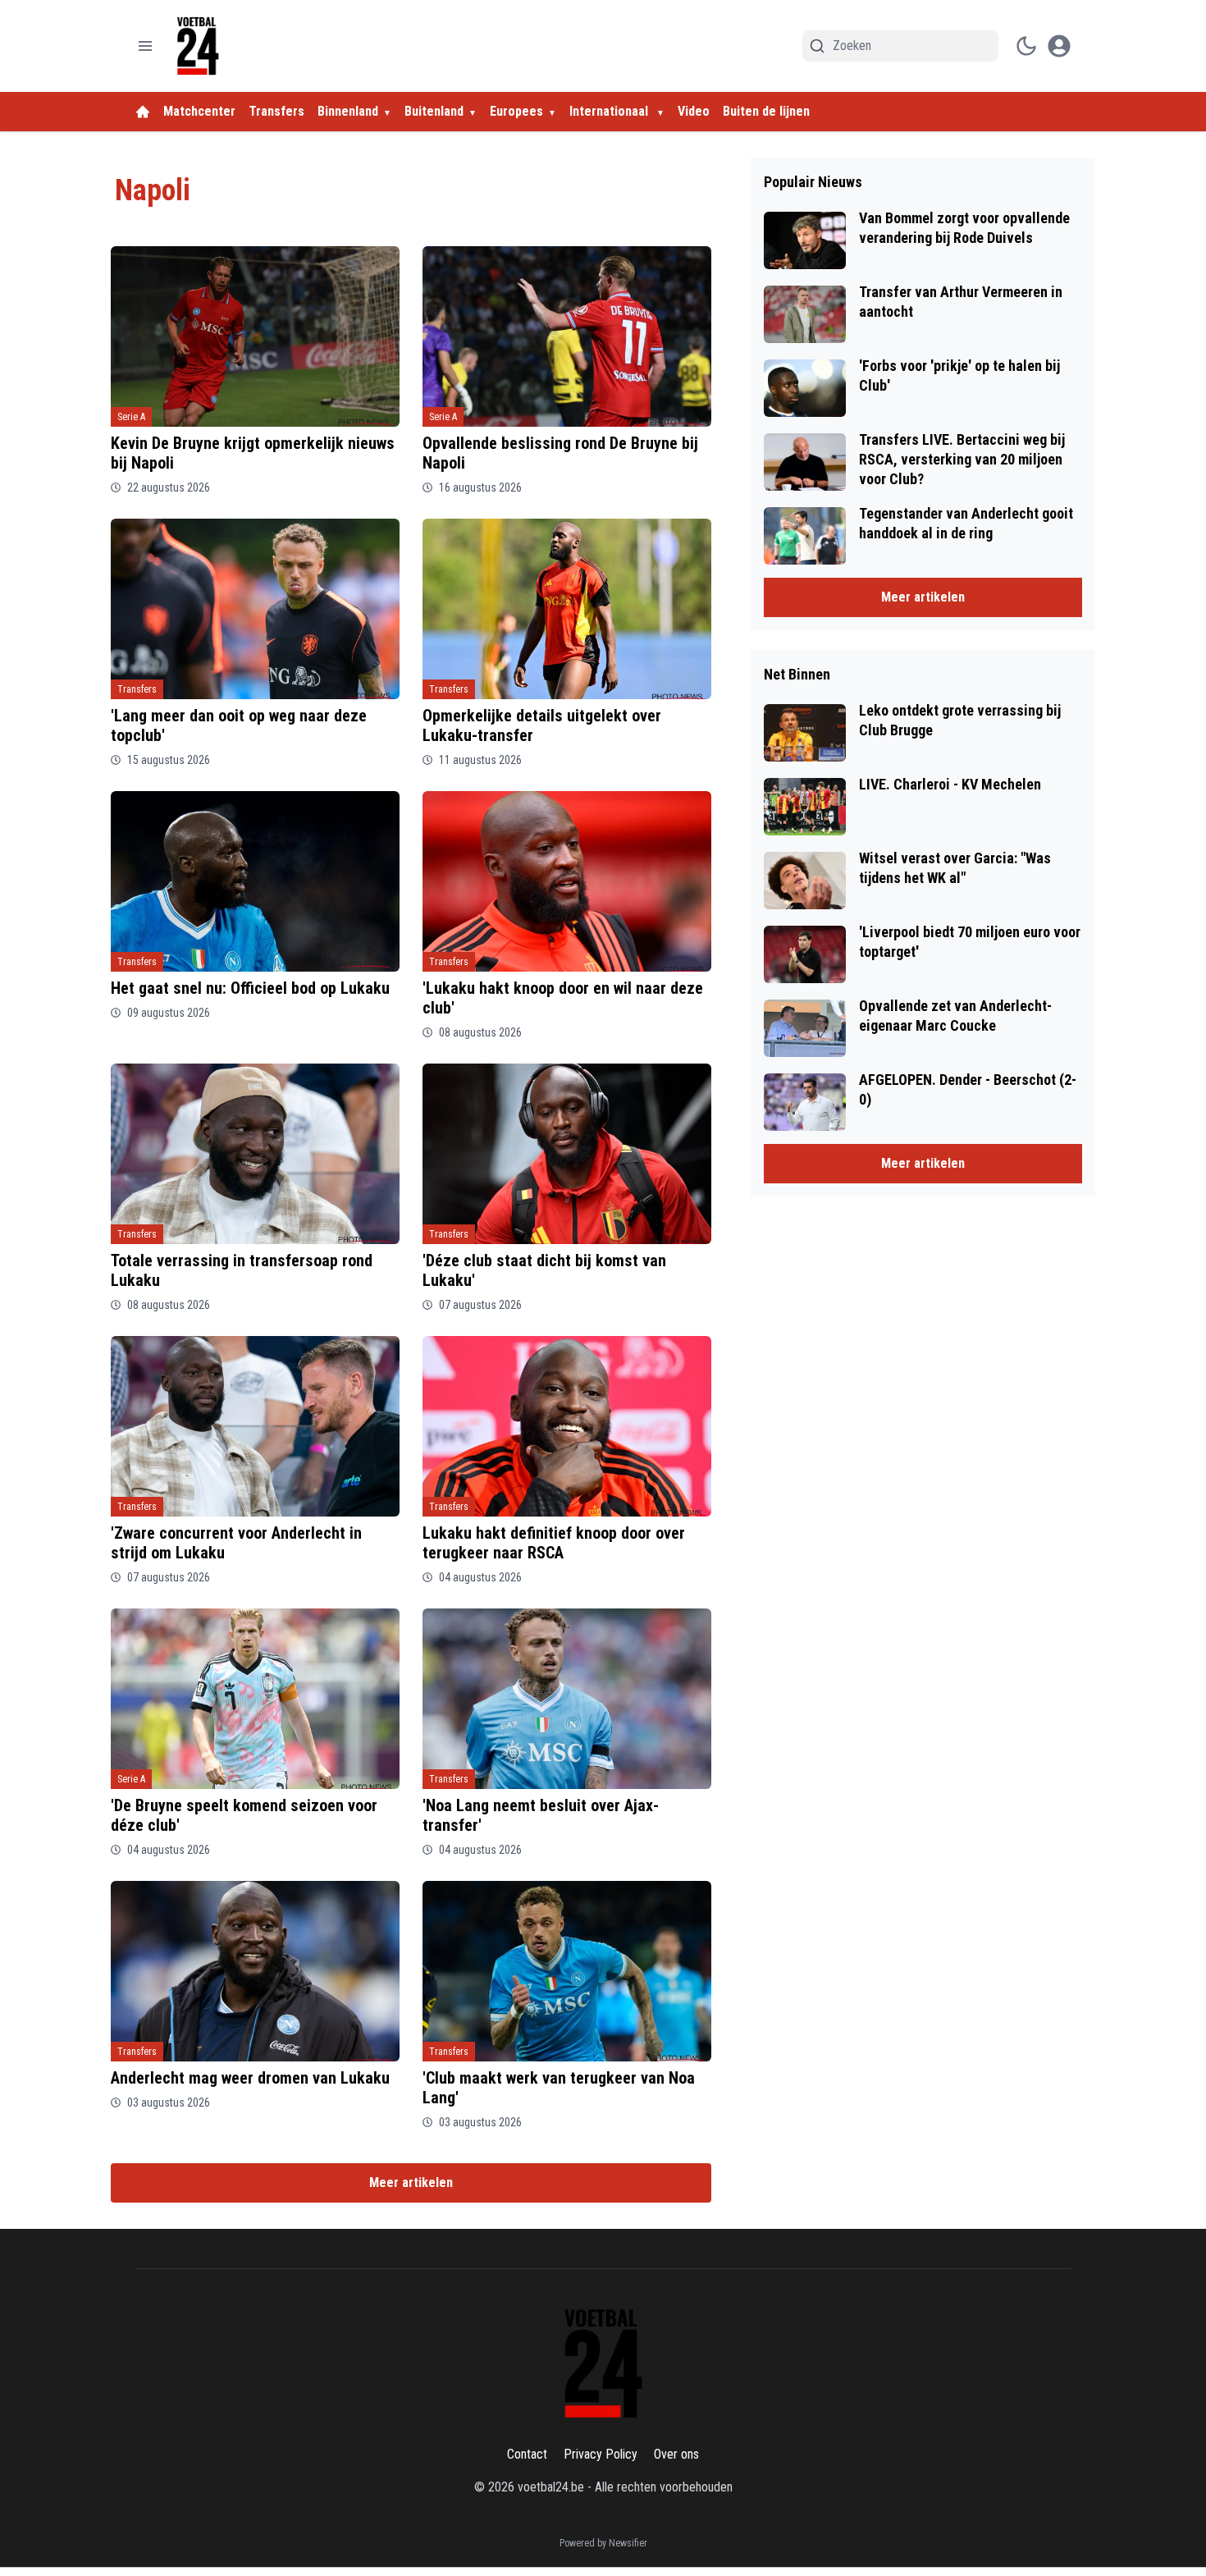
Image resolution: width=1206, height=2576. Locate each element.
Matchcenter (199, 111)
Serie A (131, 417)
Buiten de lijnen (766, 111)
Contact (527, 2454)
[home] (143, 112)
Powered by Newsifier (603, 2543)
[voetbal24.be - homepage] (198, 46)
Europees (516, 111)
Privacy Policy (601, 2454)
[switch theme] (1026, 46)
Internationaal (610, 111)
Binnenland (348, 111)
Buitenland (434, 111)
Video (694, 111)
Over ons (676, 2454)
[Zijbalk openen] (145, 46)
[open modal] (1059, 46)
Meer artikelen (411, 2183)
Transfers (276, 111)
